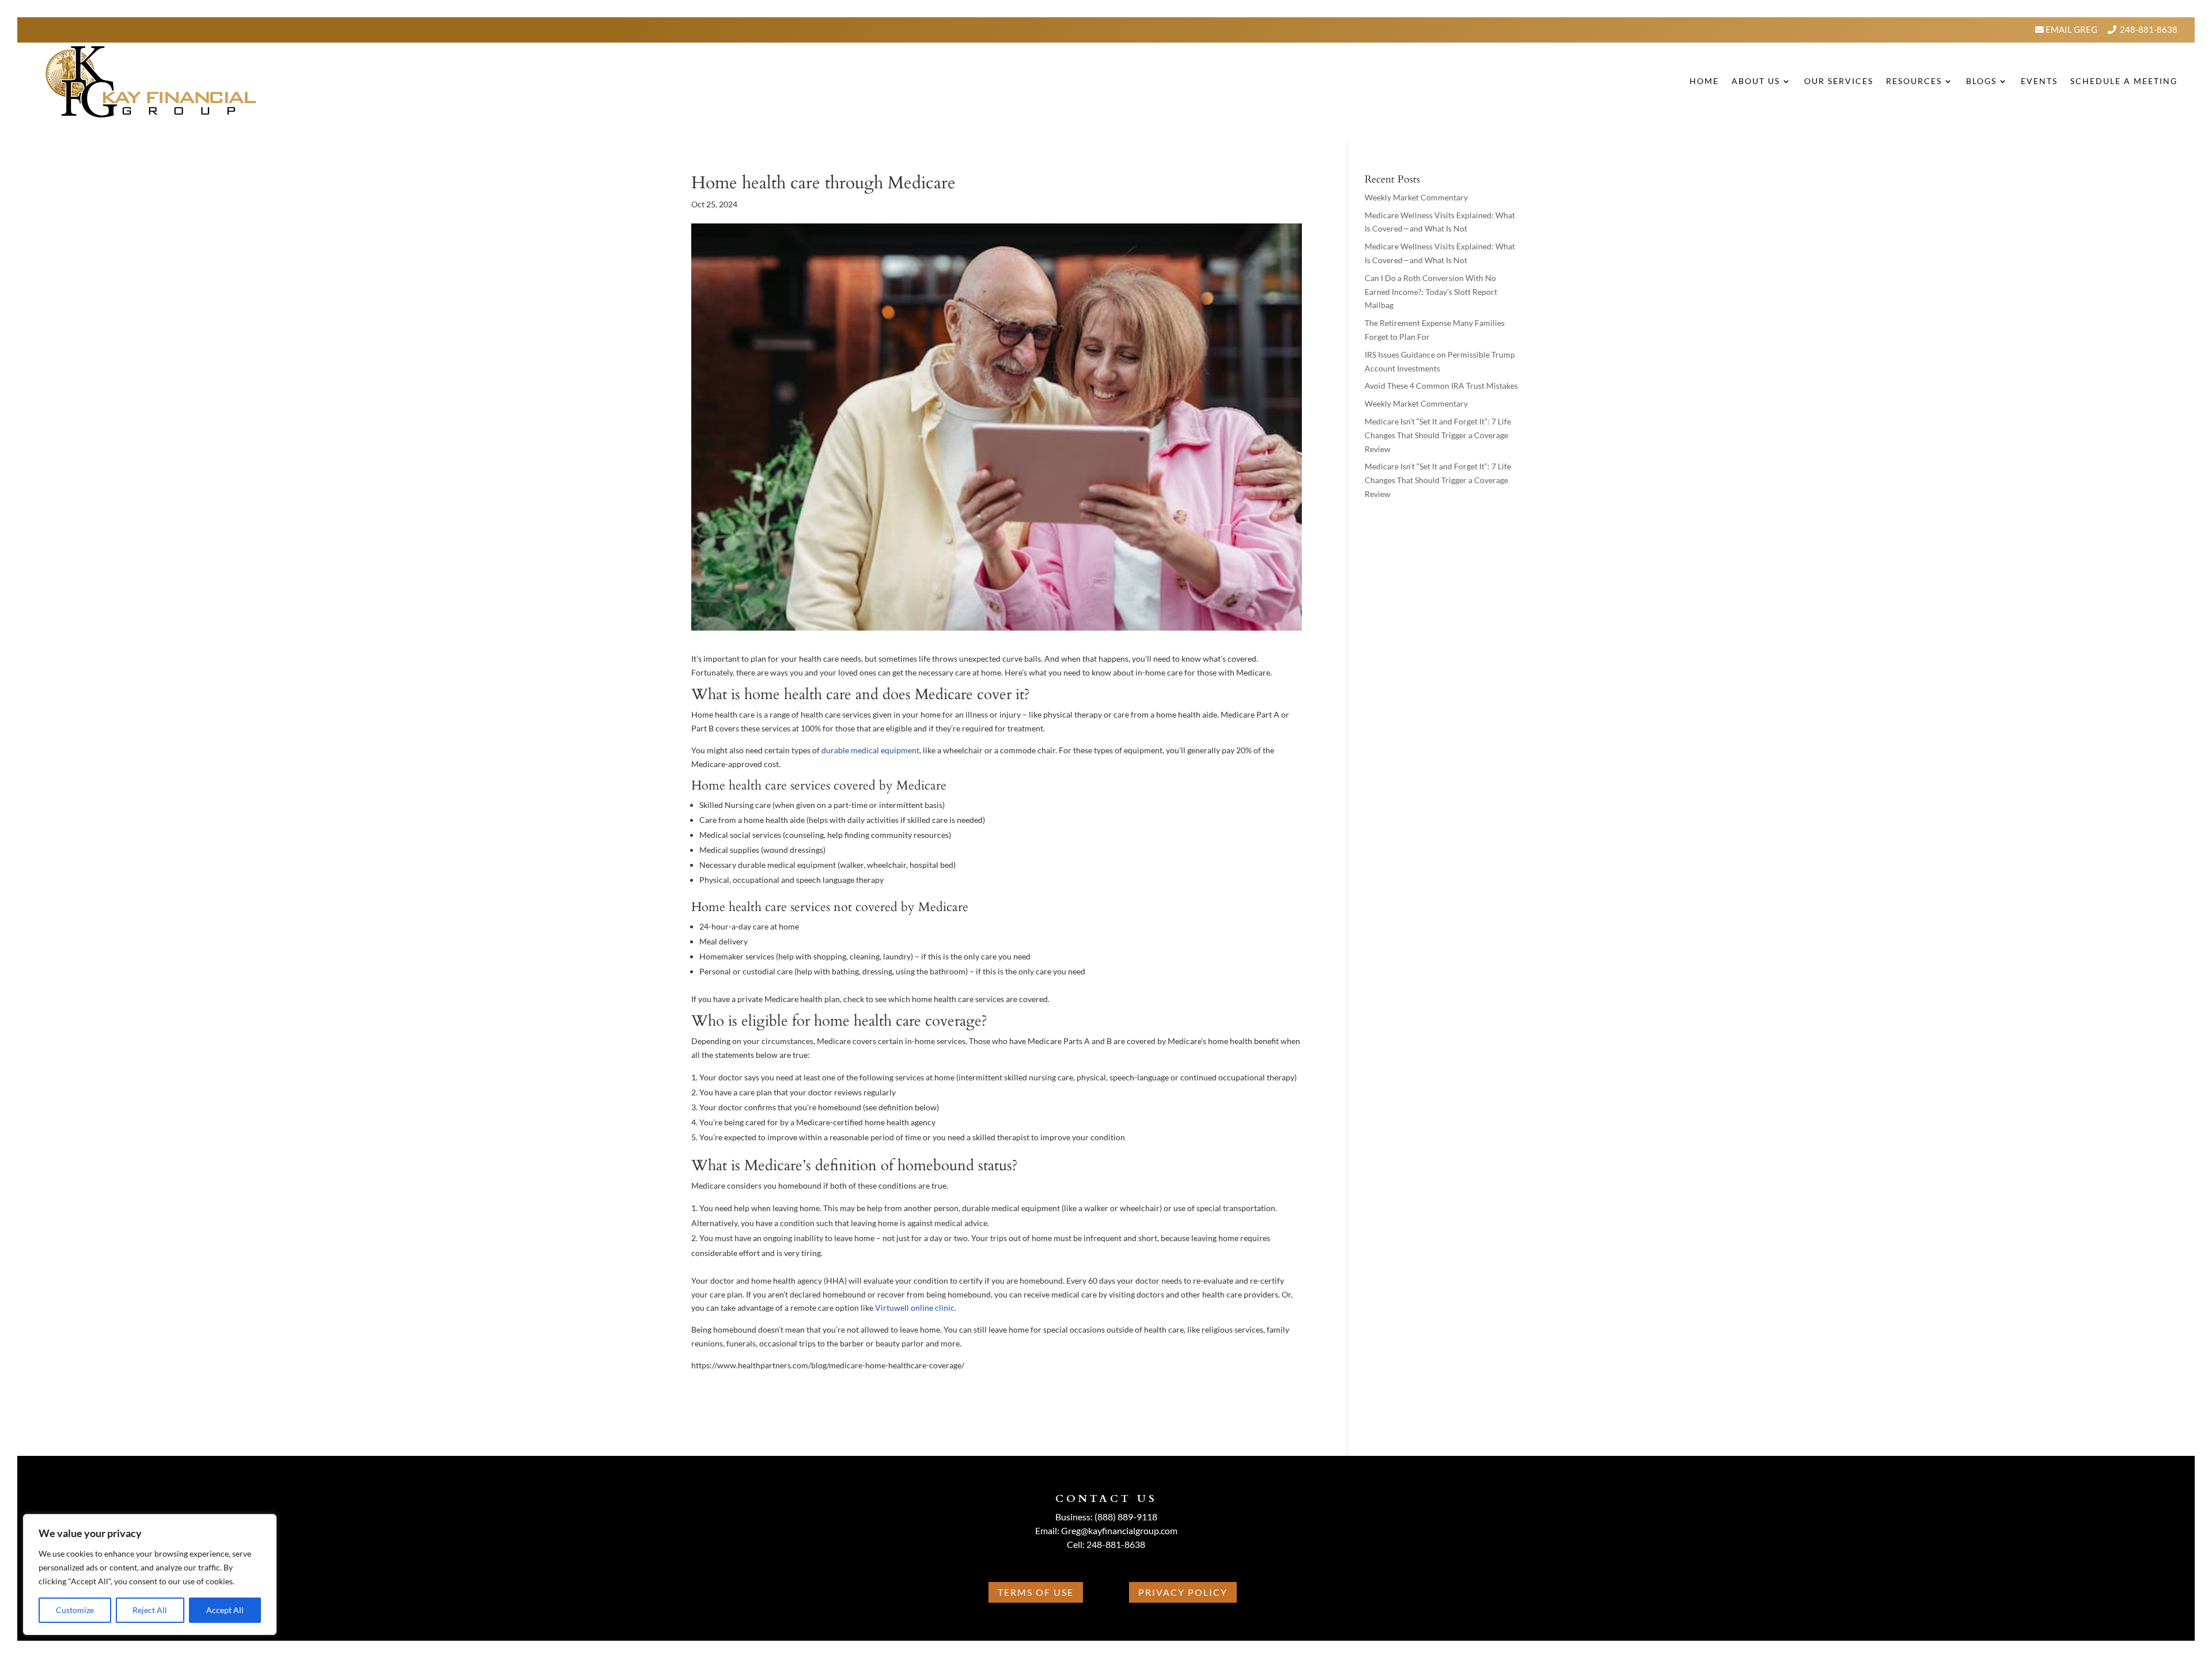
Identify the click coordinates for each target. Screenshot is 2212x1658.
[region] (150, 1574)
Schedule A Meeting (2124, 81)
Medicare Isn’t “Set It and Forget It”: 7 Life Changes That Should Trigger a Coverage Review (1438, 435)
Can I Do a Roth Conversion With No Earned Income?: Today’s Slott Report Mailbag (1431, 292)
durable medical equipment (870, 750)
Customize (75, 1610)
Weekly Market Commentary (1416, 197)
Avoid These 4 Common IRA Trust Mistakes (1441, 386)
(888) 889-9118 (1126, 1517)
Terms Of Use (1036, 1592)
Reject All (150, 1610)
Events (2039, 81)
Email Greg (2071, 29)
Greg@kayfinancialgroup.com (1119, 1530)
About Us (1756, 81)
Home (1704, 81)
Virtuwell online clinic (915, 1308)
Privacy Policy (1183, 1592)
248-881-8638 (2149, 29)
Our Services (1839, 81)
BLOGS (1981, 81)
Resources (1914, 81)
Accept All (225, 1610)
